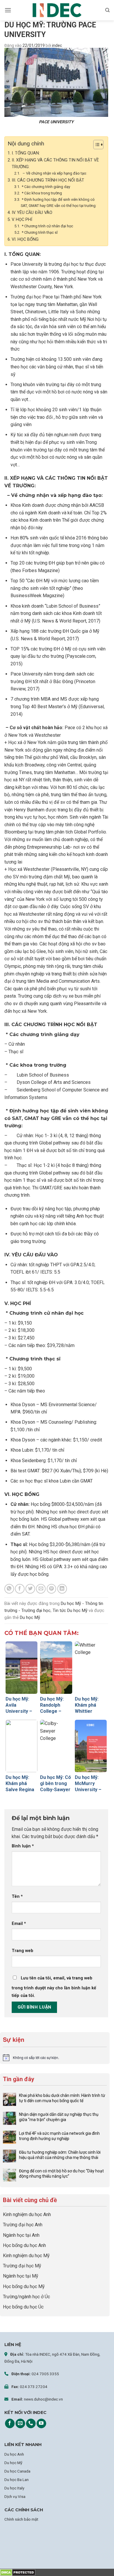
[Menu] (8, 10)
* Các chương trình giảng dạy (45, 187)
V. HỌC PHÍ (22, 220)
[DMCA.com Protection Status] (18, 2572)
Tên (17, 1897)
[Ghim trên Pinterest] (52, 1589)
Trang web (23, 1951)
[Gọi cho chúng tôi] (31, 2424)
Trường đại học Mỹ (22, 2266)
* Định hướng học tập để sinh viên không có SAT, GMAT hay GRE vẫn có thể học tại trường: (59, 203)
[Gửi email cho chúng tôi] (20, 2424)
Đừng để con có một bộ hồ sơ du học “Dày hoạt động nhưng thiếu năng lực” (61, 2174)
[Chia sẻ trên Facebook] (20, 1589)
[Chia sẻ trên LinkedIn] (62, 1589)
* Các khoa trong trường (41, 193)
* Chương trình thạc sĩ (39, 232)
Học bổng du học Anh (24, 2245)
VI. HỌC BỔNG (25, 239)
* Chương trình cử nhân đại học (47, 226)
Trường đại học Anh (23, 2225)
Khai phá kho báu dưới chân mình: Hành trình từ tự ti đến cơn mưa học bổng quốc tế (62, 2098)
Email (19, 1924)
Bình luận (23, 1846)
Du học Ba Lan (17, 2480)
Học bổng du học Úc (23, 2307)
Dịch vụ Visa (15, 2496)
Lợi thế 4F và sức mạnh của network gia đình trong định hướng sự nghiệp (59, 2136)
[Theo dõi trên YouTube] (41, 2424)
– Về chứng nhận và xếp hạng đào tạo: (54, 173)
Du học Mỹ (30, 1617)
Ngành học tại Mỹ (21, 2276)
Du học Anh (14, 2454)
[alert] (55, 2058)
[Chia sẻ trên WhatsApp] (9, 1589)
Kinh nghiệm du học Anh (27, 2214)
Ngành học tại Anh (21, 2235)
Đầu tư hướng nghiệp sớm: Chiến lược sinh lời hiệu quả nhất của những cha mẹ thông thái (60, 2155)
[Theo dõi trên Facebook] (10, 2424)
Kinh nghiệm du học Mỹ (26, 2256)
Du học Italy (14, 2488)
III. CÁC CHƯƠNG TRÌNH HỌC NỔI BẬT (48, 180)
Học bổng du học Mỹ (24, 2286)
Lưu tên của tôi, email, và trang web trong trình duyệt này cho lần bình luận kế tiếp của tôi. (54, 1987)
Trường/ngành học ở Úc (26, 2297)
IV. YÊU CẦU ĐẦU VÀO (32, 213)
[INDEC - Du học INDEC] (57, 10)
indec (57, 45)
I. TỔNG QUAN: (26, 153)
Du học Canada (17, 2471)
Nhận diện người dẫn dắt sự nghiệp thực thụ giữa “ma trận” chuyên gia (59, 2117)
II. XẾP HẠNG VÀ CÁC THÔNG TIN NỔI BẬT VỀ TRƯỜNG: (55, 163)
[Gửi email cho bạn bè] (41, 1589)
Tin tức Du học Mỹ (70, 1610)
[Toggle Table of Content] (95, 145)
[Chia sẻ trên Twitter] (30, 1589)
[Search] (107, 10)
